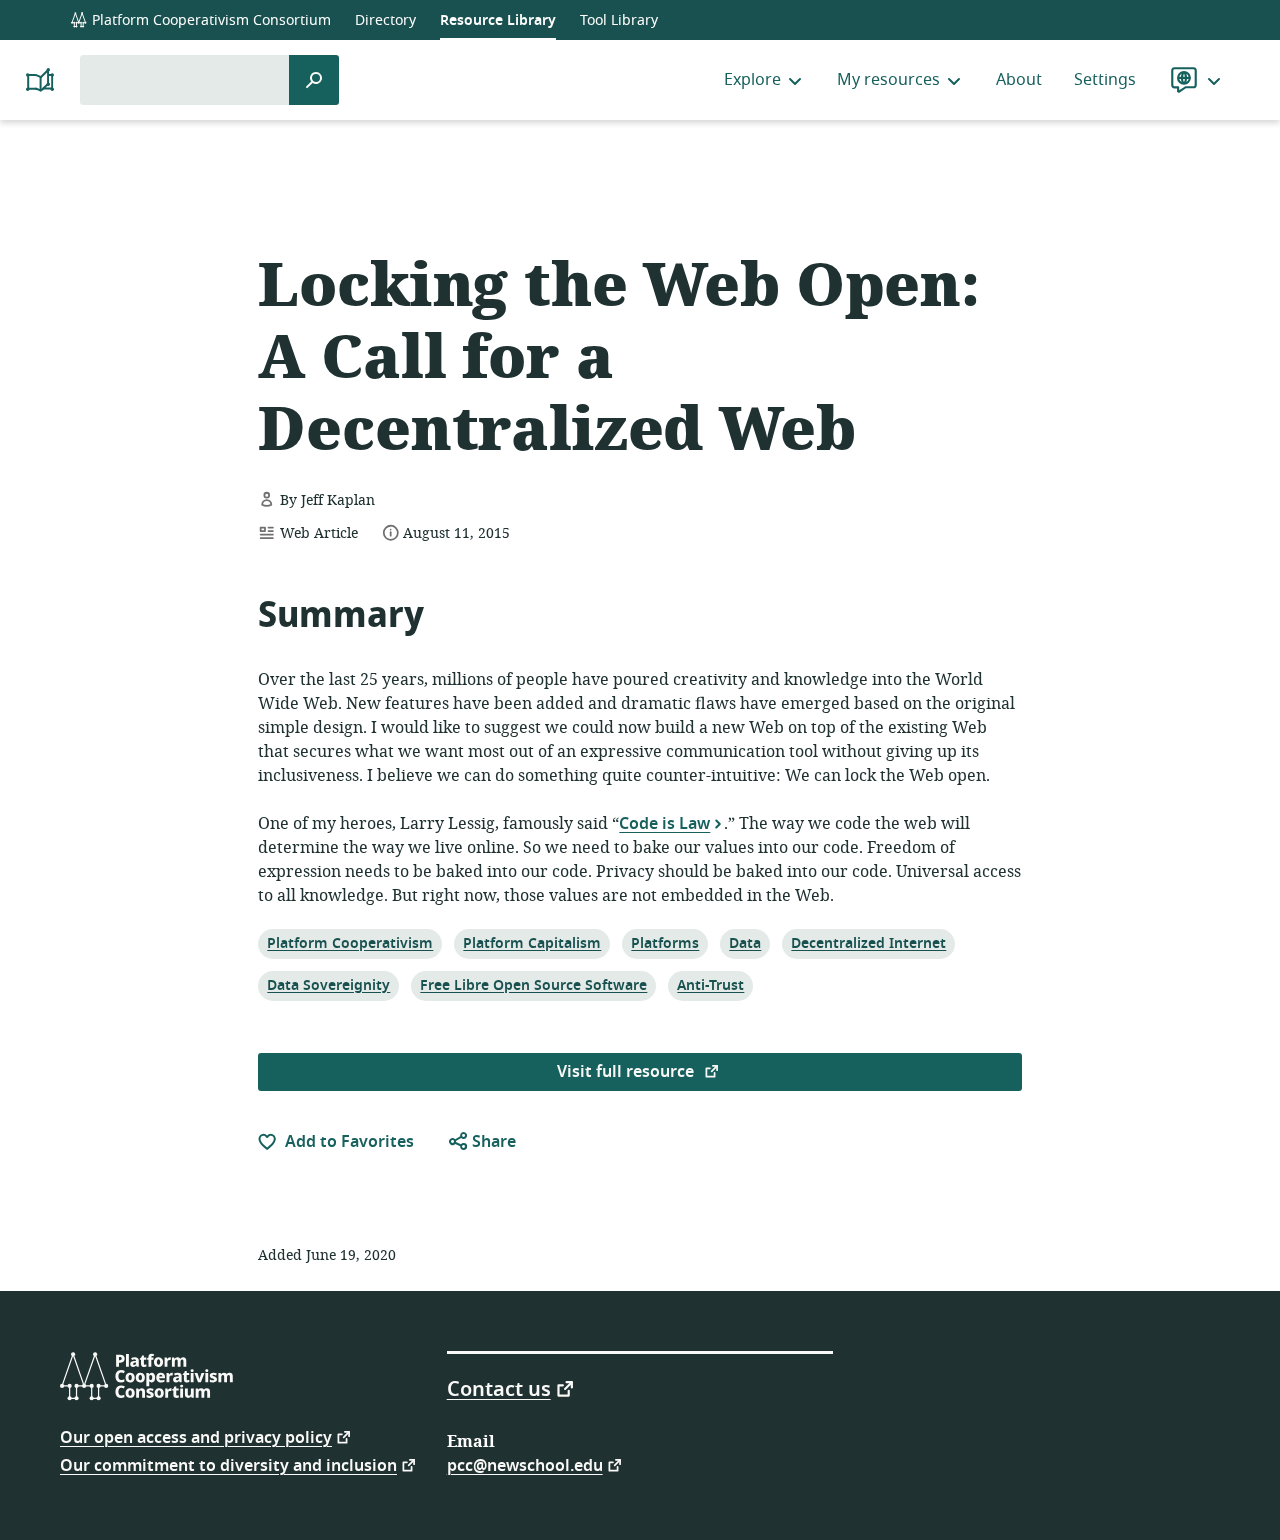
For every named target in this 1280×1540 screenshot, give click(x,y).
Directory (385, 20)
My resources (888, 80)
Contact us (499, 1388)
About (1019, 80)
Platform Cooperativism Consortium (209, 20)
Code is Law (664, 823)
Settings (1105, 80)
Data (748, 943)
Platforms (664, 943)
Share (492, 1142)
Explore (752, 80)
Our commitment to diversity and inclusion (228, 1464)
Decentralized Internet (868, 943)
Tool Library (619, 20)
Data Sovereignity (328, 985)
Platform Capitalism (531, 943)
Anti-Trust (710, 985)
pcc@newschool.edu (525, 1464)
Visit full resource (627, 1072)
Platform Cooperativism (349, 943)
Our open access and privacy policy (196, 1436)
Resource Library (498, 20)
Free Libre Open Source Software (533, 985)
